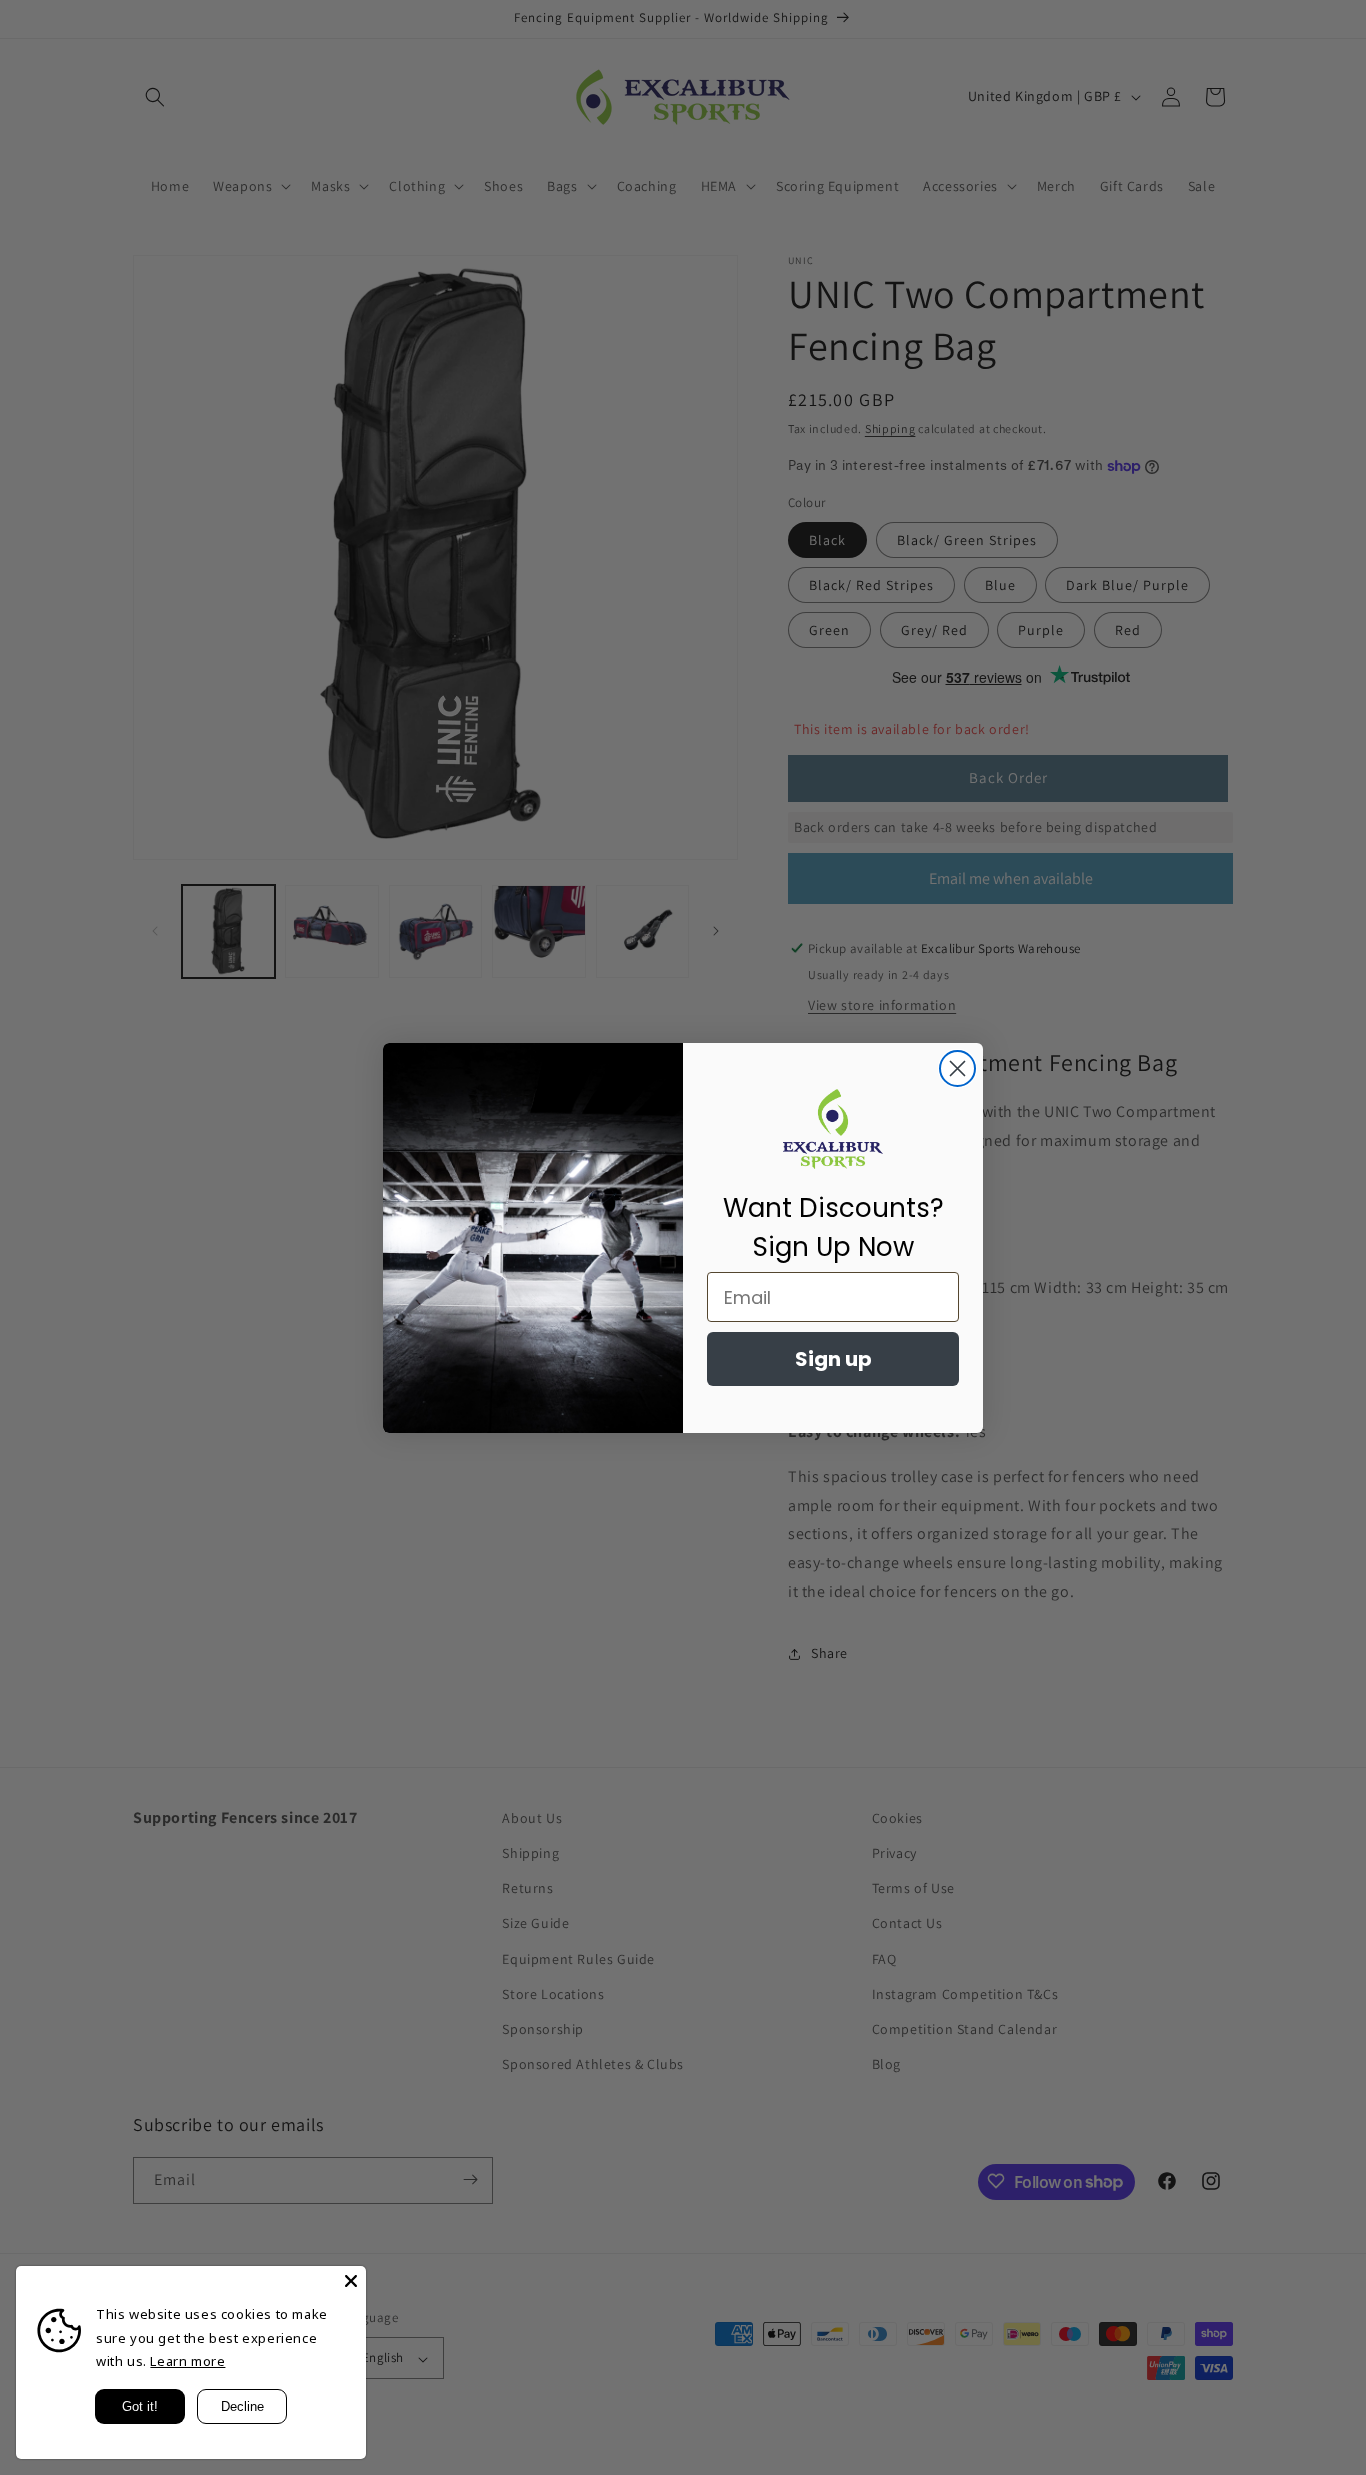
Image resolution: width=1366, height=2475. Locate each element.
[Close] (351, 2281)
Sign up (833, 1359)
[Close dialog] (957, 1068)
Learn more (187, 2361)
